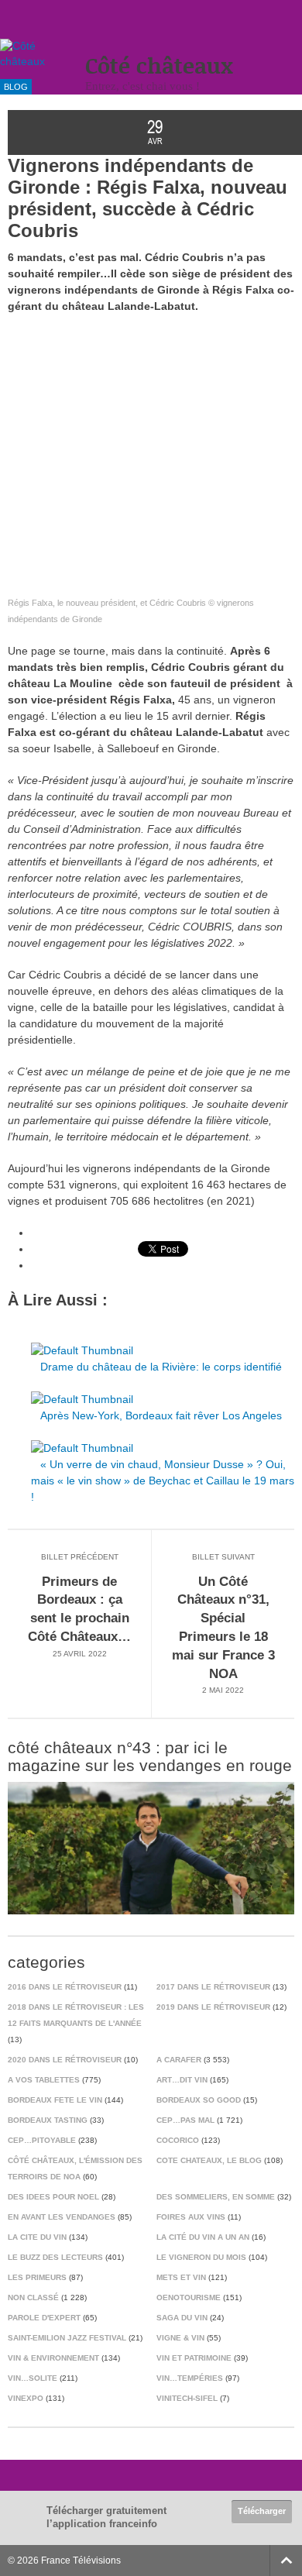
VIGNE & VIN (180, 2338)
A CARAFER (179, 2060)
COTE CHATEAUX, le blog (209, 2160)
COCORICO (178, 2140)
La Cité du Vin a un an (203, 2237)
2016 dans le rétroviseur (65, 1987)
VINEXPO (26, 2398)
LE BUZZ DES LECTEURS (55, 2257)
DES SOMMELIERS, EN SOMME (216, 2197)
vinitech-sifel (187, 2398)
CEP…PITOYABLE (42, 2140)
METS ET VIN (181, 2277)
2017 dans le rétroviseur (213, 1987)
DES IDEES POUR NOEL (53, 2197)
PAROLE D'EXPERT (44, 2318)
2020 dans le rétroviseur (65, 2060)
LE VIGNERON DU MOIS (201, 2257)
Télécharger (262, 2511)
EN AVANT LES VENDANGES (62, 2217)
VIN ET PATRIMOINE (194, 2358)
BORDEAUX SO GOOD (199, 2100)
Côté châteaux (159, 65)
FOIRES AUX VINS (191, 2217)
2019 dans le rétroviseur (213, 2007)
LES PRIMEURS (37, 2277)
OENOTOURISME (189, 2297)
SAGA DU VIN (182, 2318)
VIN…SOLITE (33, 2378)
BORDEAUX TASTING (48, 2120)
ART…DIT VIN (182, 2080)
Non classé (33, 2297)
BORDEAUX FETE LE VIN (55, 2100)
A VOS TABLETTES (44, 2080)
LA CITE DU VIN (37, 2237)
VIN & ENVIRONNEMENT (53, 2358)
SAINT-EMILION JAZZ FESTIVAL (67, 2338)
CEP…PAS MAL (185, 2120)
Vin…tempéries (190, 2378)
